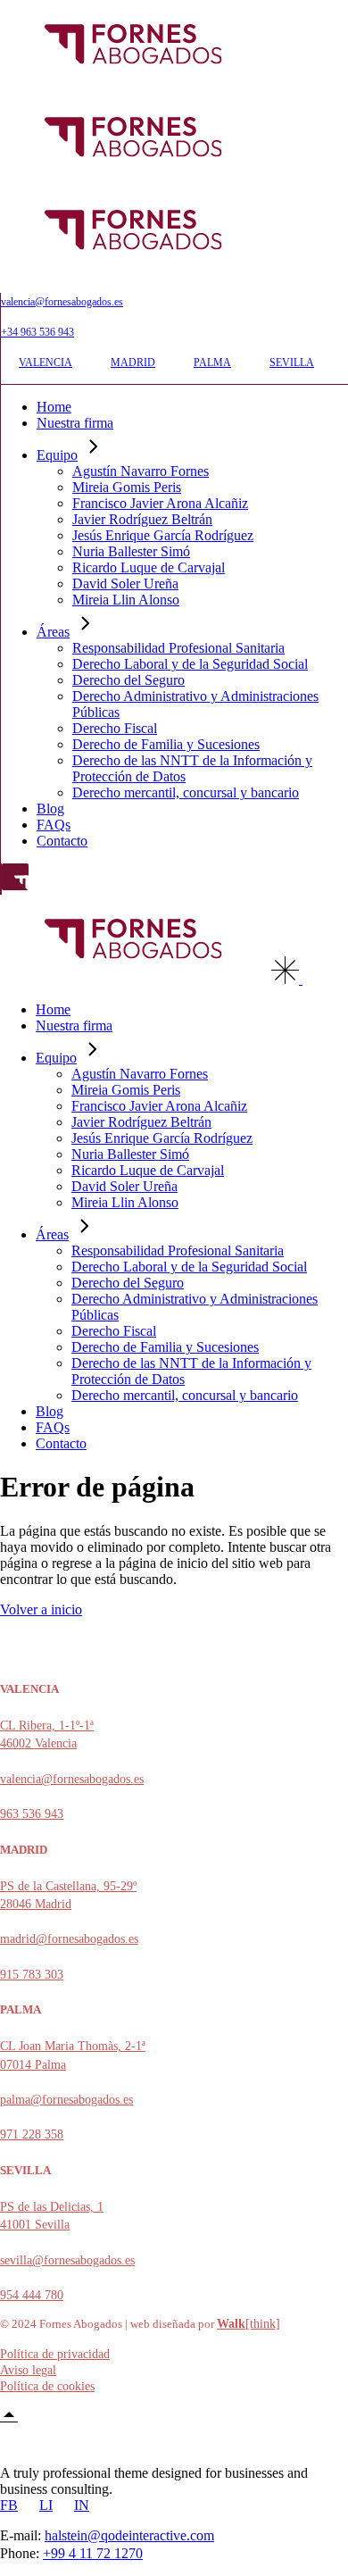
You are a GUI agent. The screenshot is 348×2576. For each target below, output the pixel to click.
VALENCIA (46, 363)
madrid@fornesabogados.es (69, 1939)
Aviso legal (28, 2370)
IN (82, 2505)
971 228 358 (32, 2134)
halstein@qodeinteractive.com (129, 2535)
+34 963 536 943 (37, 332)
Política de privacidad (55, 2354)
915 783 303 (32, 1975)
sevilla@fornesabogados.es (67, 2260)
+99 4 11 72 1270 (93, 2553)
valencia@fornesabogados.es (62, 302)
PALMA (212, 363)
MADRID (133, 363)
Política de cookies (47, 2386)
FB (9, 2505)
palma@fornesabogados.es (66, 2100)
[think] (249, 2324)
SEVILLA (292, 363)
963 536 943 (32, 1814)
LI (46, 2505)
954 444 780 (32, 2295)
